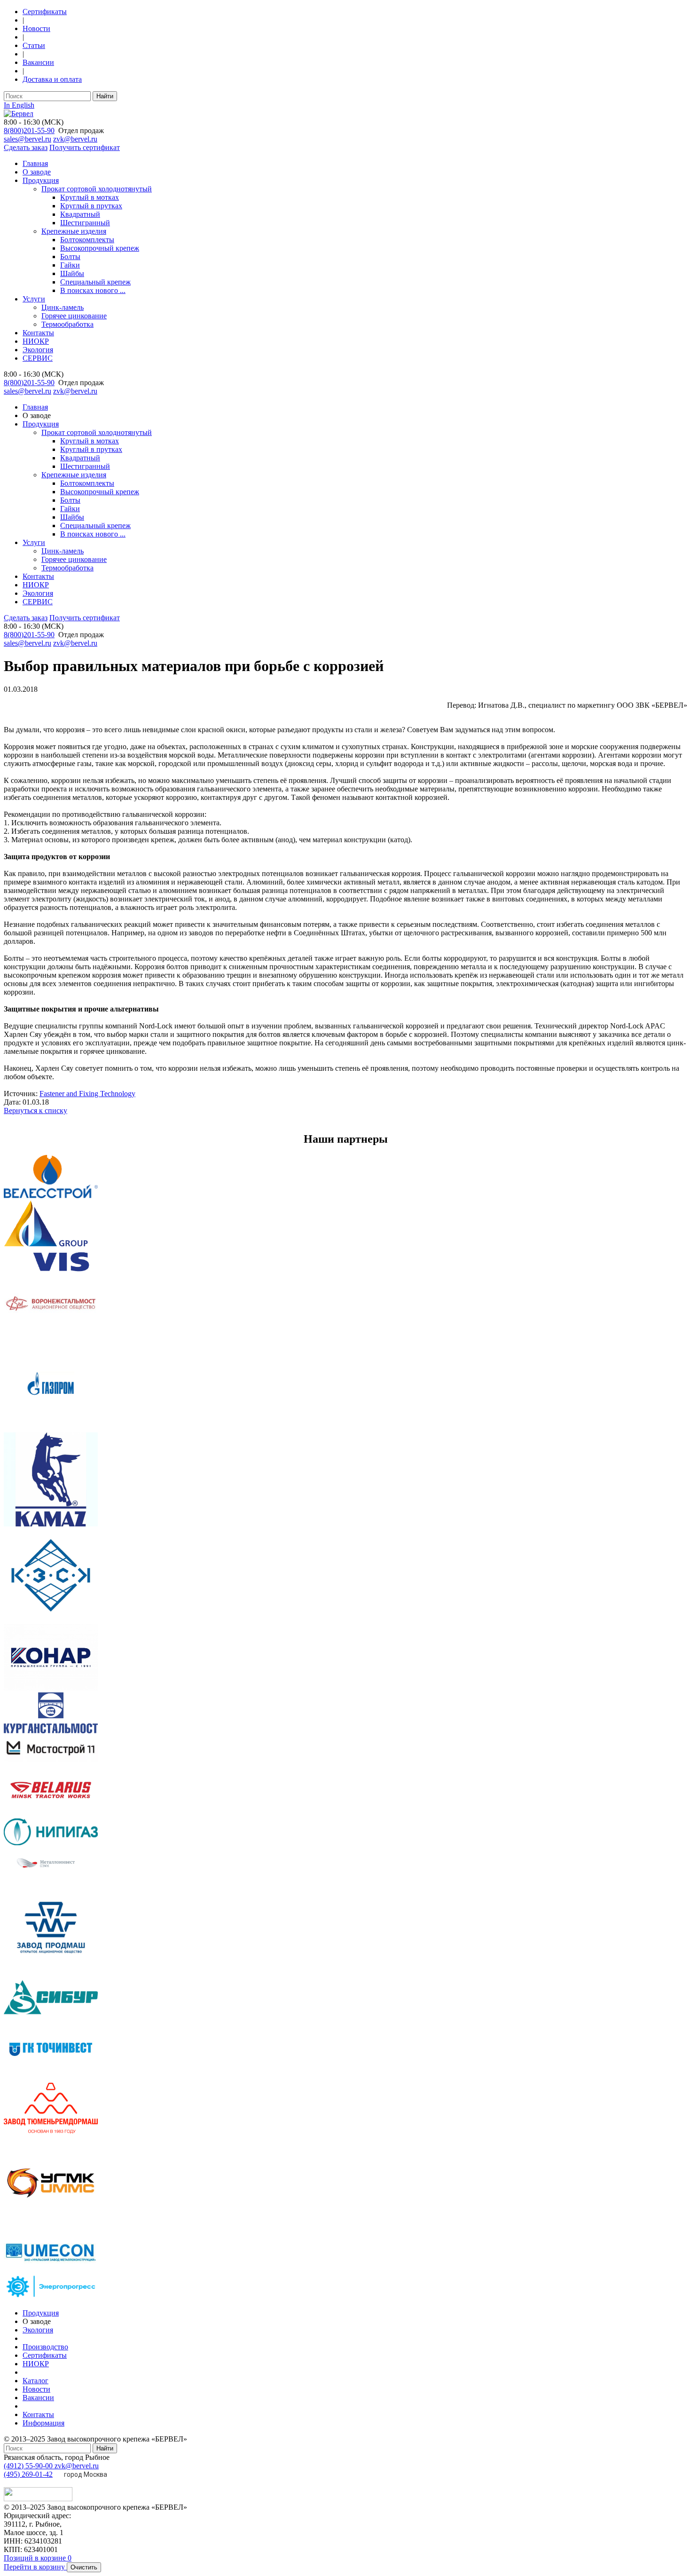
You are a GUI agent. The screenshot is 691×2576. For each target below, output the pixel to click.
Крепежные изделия (74, 231)
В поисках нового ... (93, 290)
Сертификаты (45, 12)
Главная (35, 163)
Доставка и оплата (52, 79)
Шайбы (72, 273)
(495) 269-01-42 (28, 2474)
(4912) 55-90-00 (29, 2466)
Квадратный (80, 214)
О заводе (37, 172)
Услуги (34, 299)
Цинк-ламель (63, 307)
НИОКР (36, 341)
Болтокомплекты (87, 240)
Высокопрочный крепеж (100, 248)
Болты (70, 257)
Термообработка (67, 324)
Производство (45, 2347)
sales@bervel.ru (27, 139)
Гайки (70, 265)
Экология (38, 350)
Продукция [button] (41, 424)
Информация (43, 2423)
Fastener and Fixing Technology (87, 1094)
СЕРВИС (38, 358)
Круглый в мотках (90, 197)
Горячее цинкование (74, 316)
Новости (36, 28)
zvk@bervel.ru (75, 139)
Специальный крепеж (95, 282)
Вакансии (38, 62)
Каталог (35, 2381)
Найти (105, 96)
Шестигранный (85, 223)
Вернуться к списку (35, 1110)
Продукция (41, 180)
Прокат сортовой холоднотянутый (97, 189)
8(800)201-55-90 (29, 130)
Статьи (34, 45)
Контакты (38, 333)
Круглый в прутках (91, 206)
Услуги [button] (34, 542)
